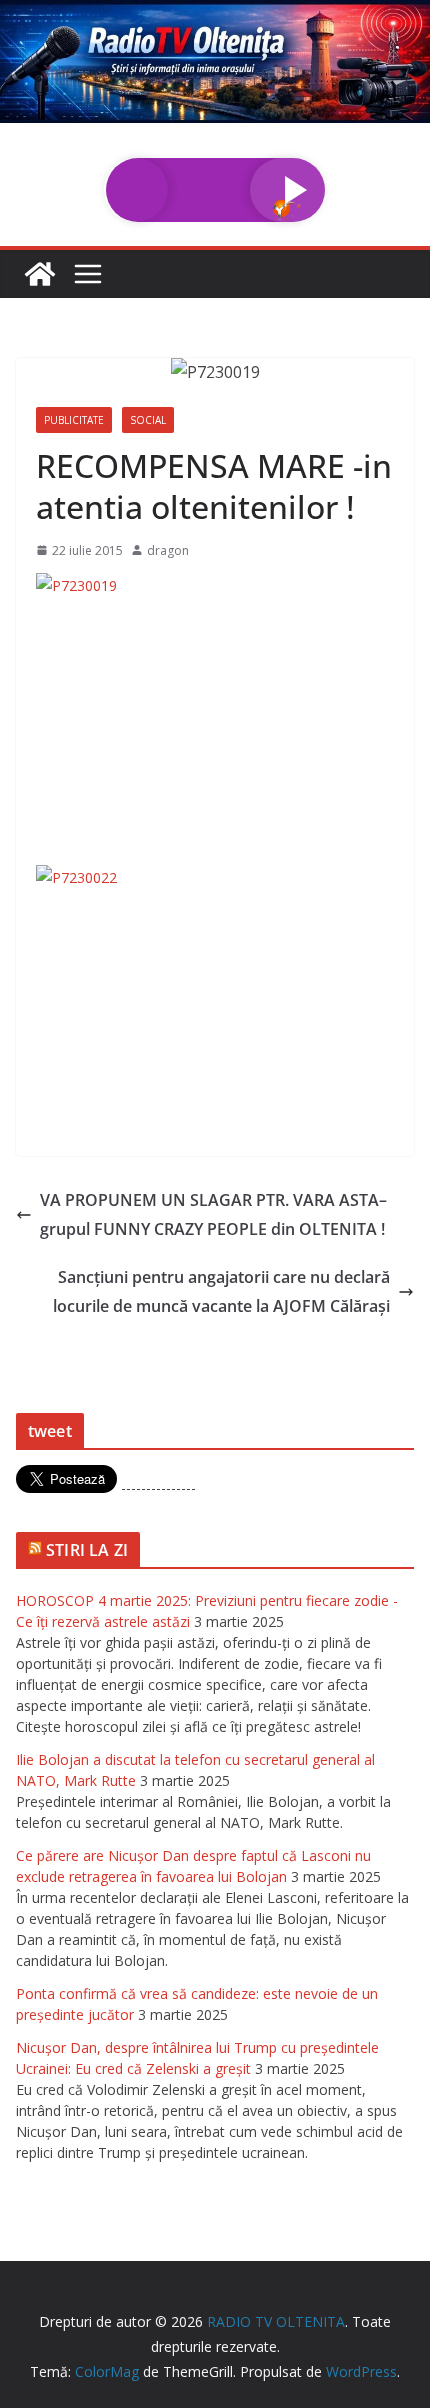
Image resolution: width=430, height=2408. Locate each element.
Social (148, 420)
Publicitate (74, 420)
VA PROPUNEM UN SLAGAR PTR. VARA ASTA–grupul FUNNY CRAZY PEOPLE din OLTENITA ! (213, 1214)
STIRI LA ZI (87, 1550)
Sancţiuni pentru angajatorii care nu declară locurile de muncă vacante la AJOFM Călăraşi (221, 1291)
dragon (168, 550)
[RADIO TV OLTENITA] (215, 14)
